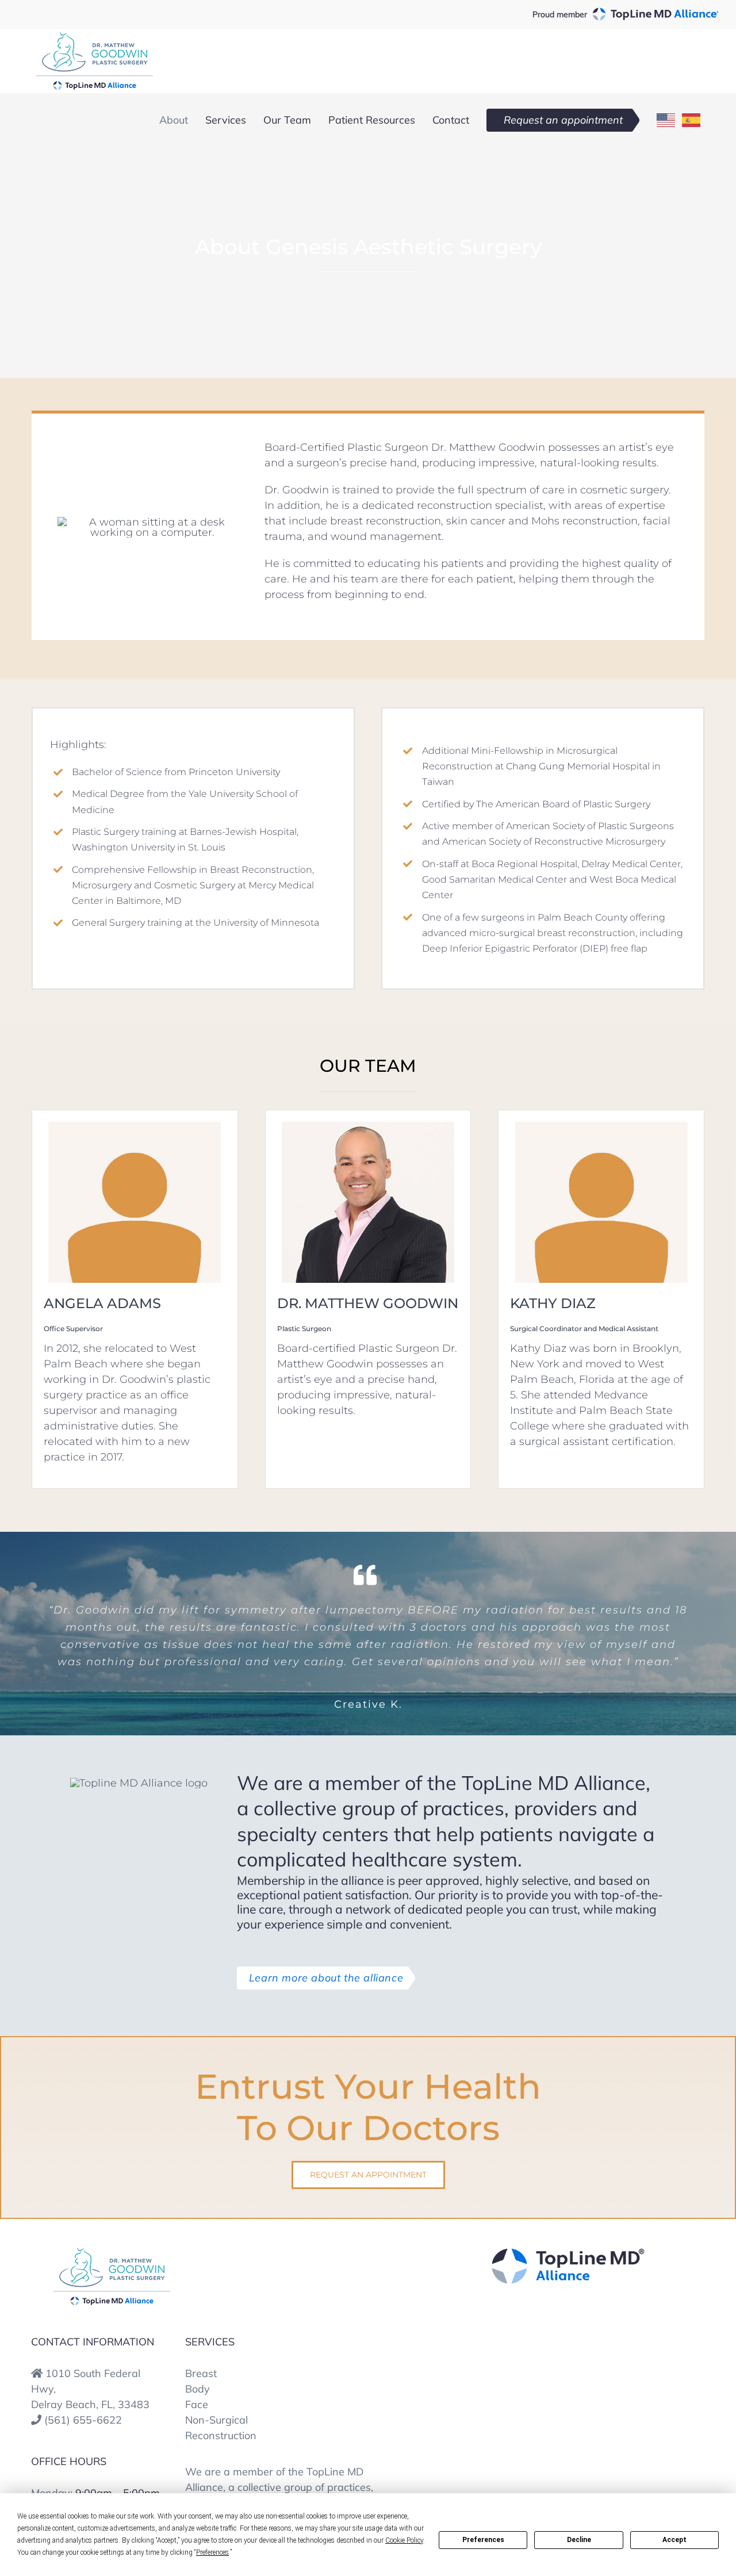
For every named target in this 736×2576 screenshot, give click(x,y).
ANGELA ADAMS (102, 1303)
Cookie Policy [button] (404, 2540)
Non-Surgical (216, 2420)
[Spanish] (692, 120)
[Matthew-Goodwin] (368, 1127)
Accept (674, 2540)
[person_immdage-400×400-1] (135, 1127)
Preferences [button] (212, 2552)
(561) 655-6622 (83, 2420)
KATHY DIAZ (553, 1303)
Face (197, 2404)
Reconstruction (221, 2435)
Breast (201, 2373)
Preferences (483, 2540)
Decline (579, 2540)
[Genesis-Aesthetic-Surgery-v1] (112, 2253)
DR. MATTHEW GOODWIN (368, 1303)
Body (198, 2389)
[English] (666, 120)
